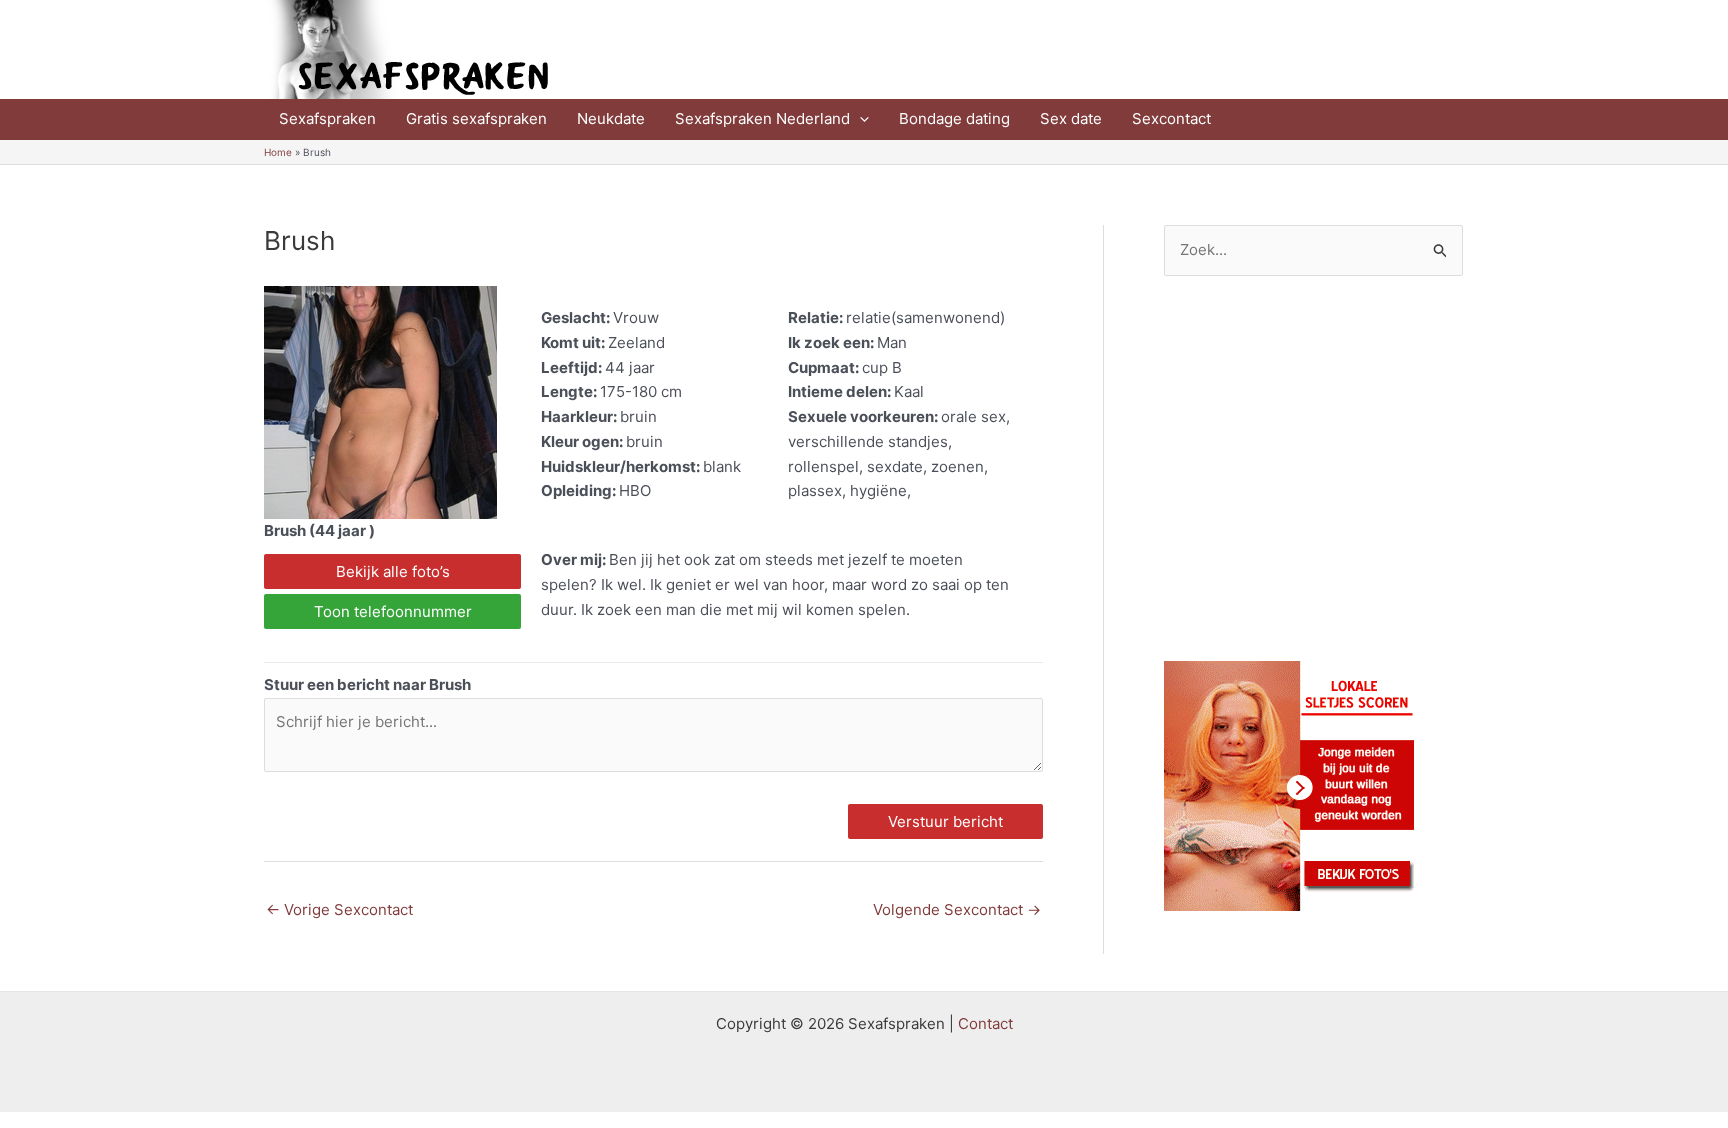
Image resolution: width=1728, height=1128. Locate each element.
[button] (859, 119)
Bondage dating (954, 118)
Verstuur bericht (945, 821)
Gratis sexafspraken (476, 118)
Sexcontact (1171, 118)
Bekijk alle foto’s (393, 571)
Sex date (1071, 118)
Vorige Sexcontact (339, 909)
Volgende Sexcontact (957, 909)
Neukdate (611, 118)
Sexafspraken (327, 118)
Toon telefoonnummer (393, 611)
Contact (985, 1023)
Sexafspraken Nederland (762, 118)
